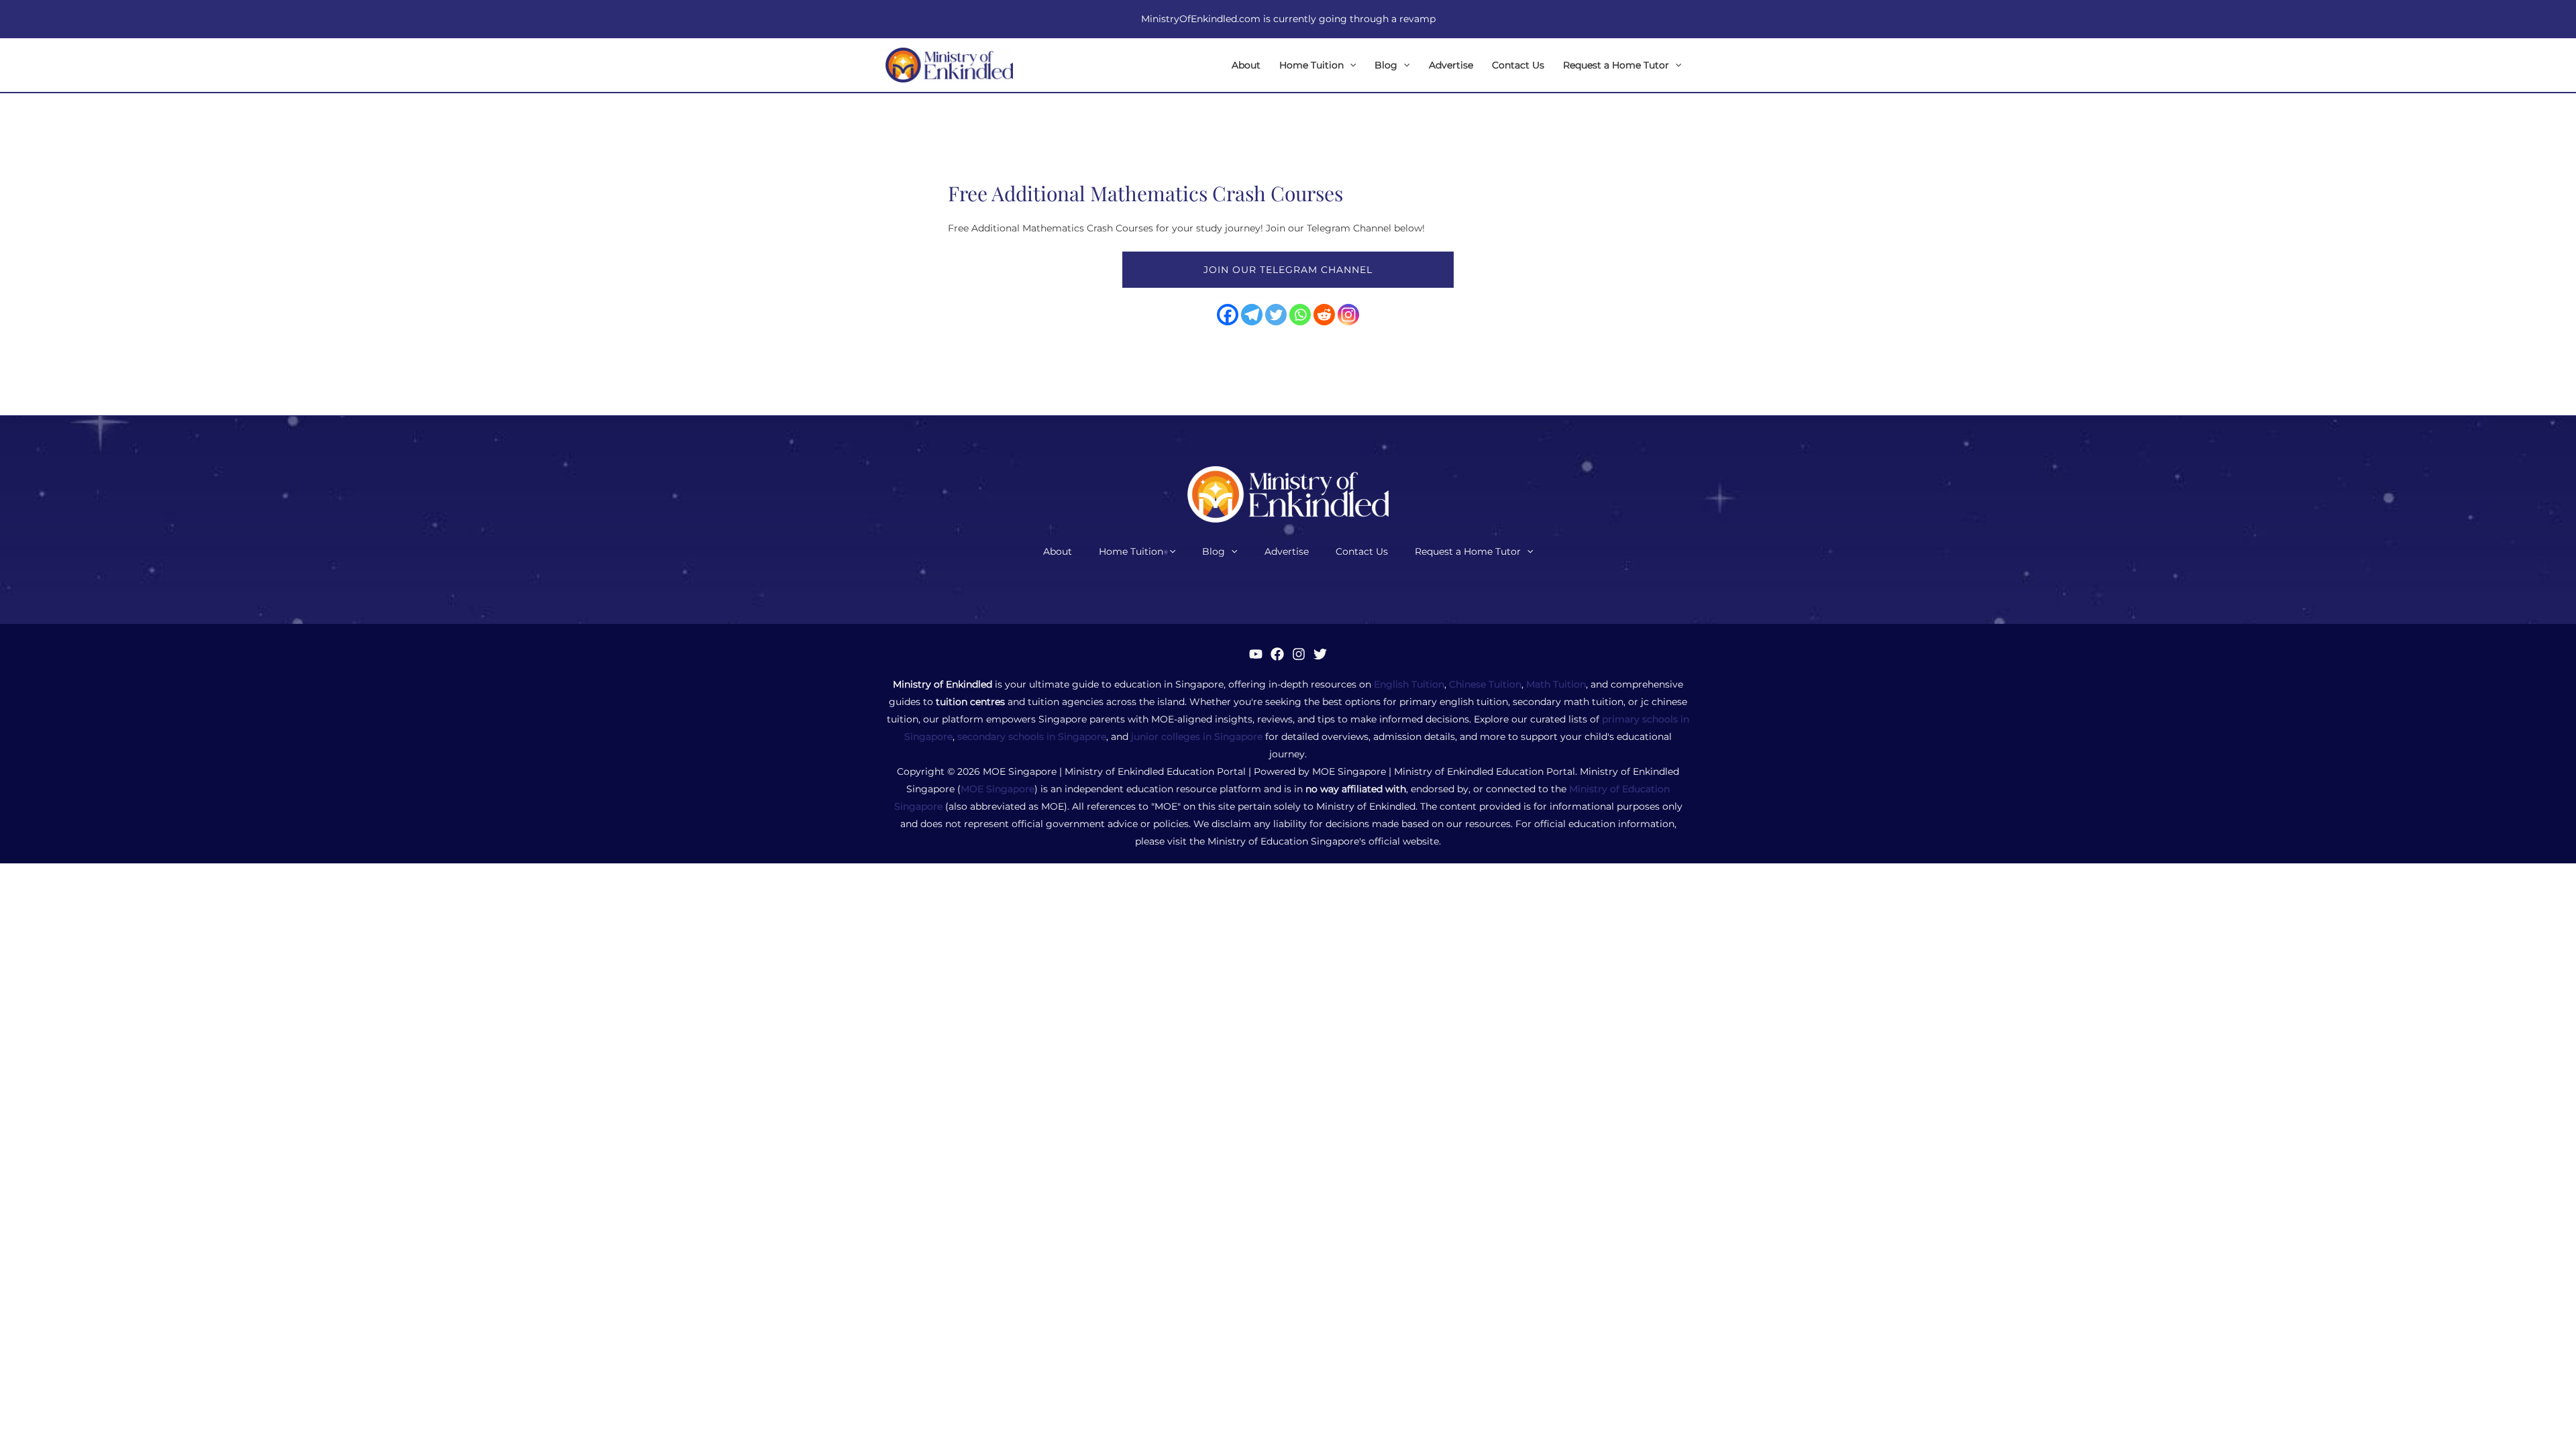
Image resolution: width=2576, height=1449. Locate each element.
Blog (1386, 65)
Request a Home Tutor (1616, 65)
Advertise (1451, 65)
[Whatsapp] (1300, 315)
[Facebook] (1228, 315)
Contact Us (1518, 65)
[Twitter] (1276, 315)
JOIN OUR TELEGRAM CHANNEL (1288, 270)
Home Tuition (1311, 65)
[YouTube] (1256, 654)
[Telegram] (1252, 315)
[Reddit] (1324, 315)
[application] (1350, 65)
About (1246, 65)
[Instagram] (1348, 315)
